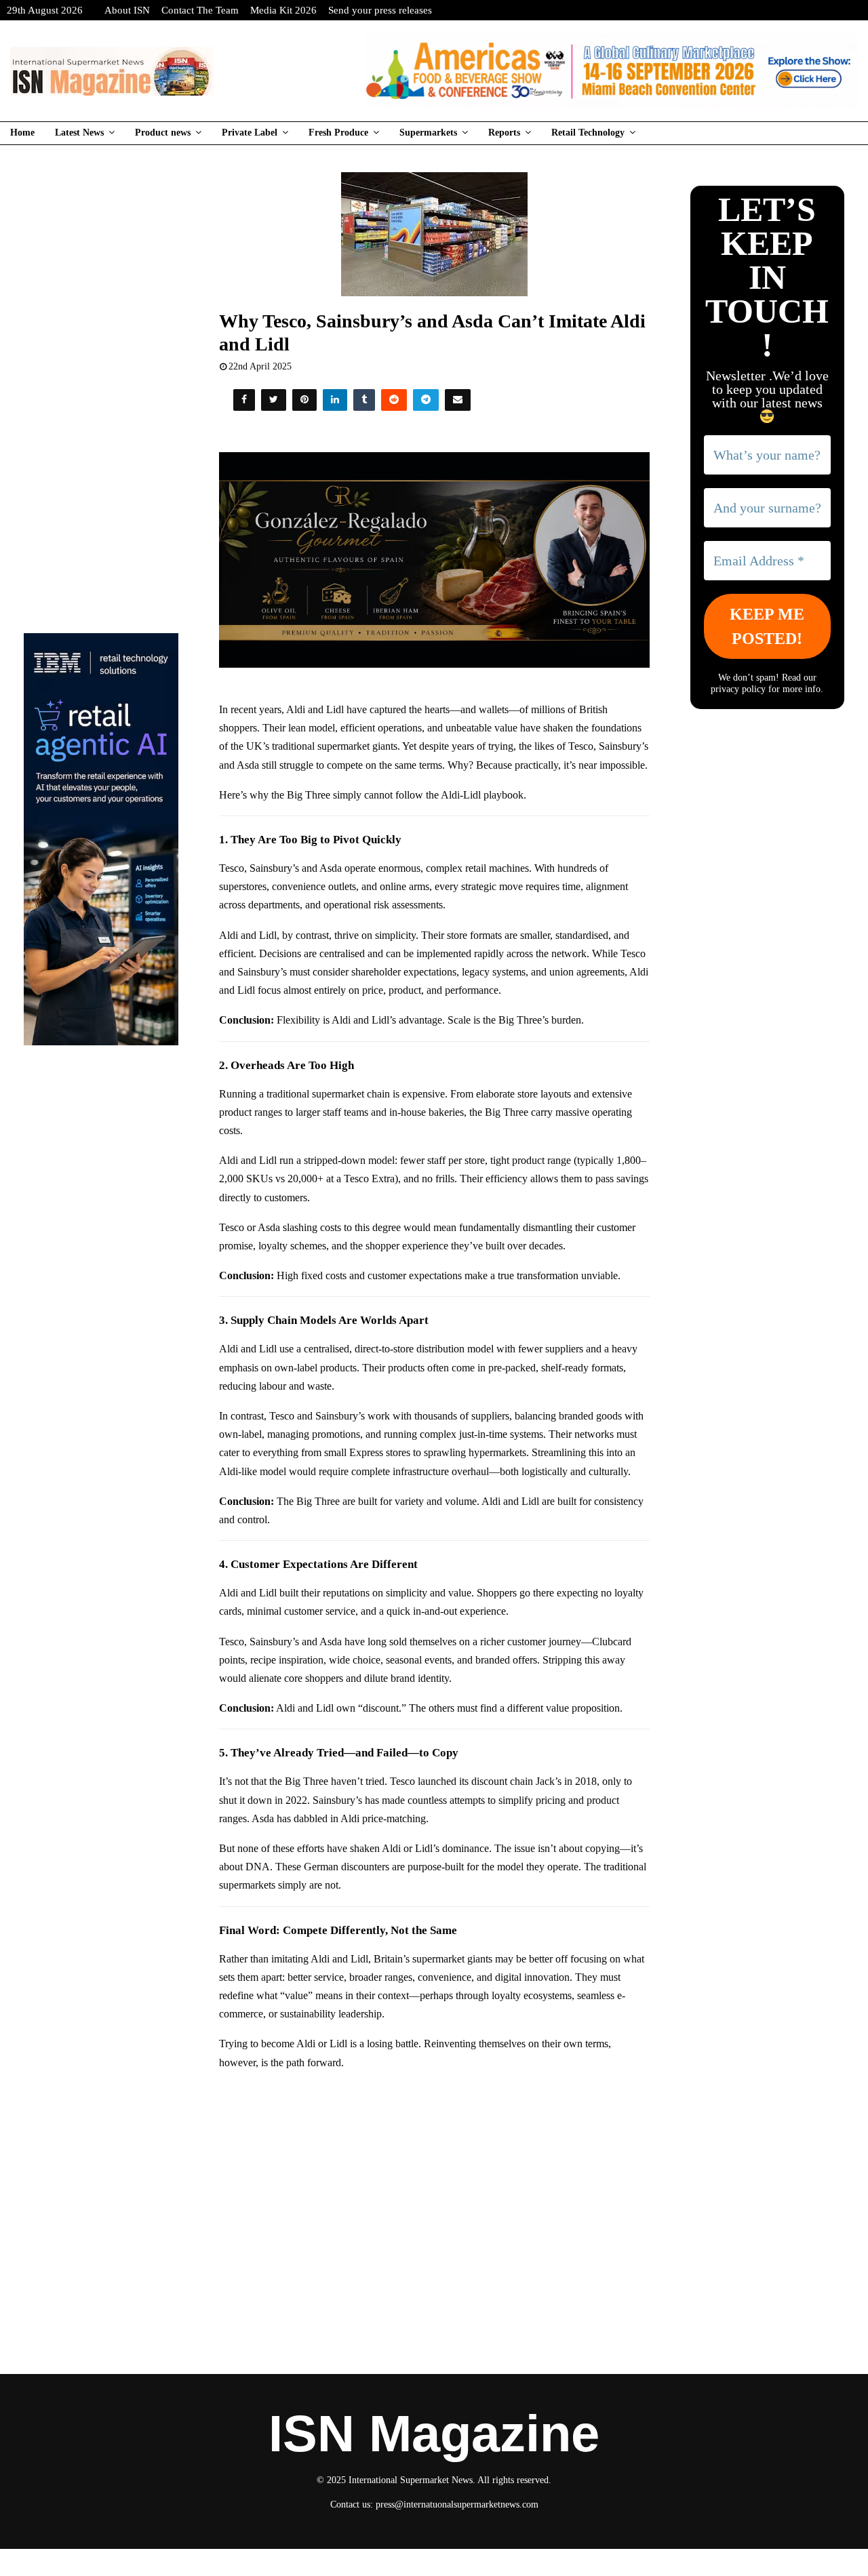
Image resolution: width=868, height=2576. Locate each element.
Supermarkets (428, 133)
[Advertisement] (434, 2180)
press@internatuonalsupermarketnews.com (457, 2504)
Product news (163, 133)
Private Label (250, 133)
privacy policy (738, 689)
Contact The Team (200, 10)
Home (22, 133)
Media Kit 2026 (283, 10)
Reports (504, 133)
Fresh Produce (338, 133)
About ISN (127, 10)
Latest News (79, 133)
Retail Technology (588, 133)
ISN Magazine (434, 2434)
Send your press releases (380, 10)
